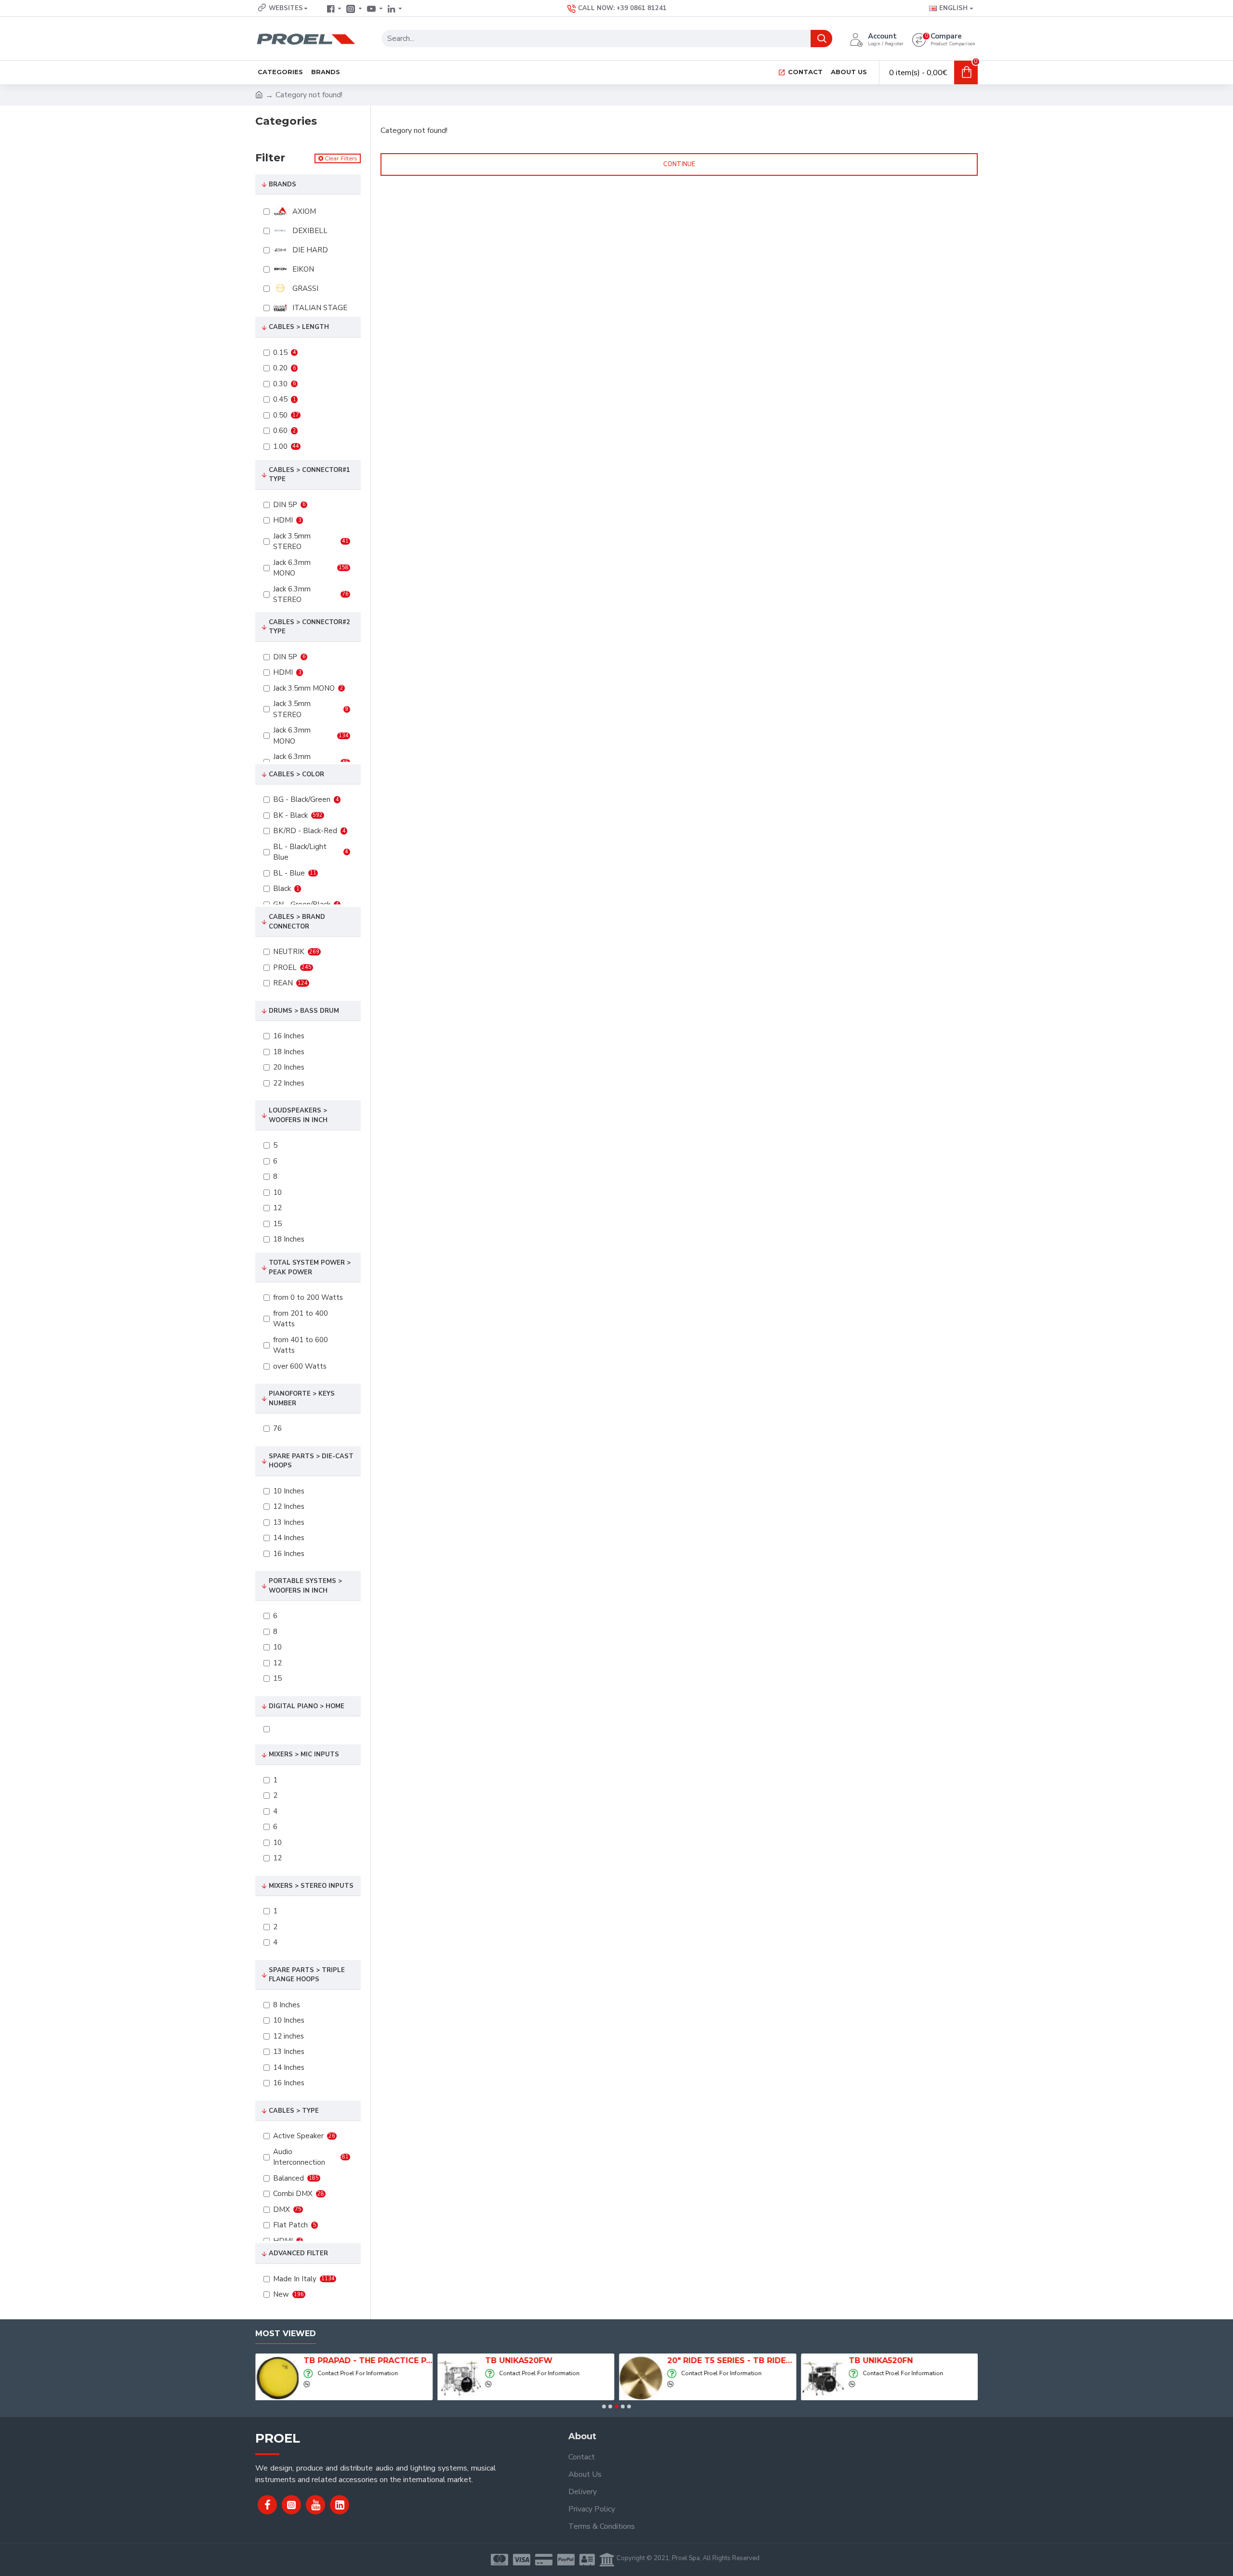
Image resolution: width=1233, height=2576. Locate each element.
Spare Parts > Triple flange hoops (307, 1975)
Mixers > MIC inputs (304, 1754)
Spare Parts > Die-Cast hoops (311, 1461)
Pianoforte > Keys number (302, 1399)
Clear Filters (341, 158)
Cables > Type (294, 2111)
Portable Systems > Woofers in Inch (305, 1586)
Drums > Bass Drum (304, 1011)
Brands (282, 184)
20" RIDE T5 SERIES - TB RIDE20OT (732, 2360)
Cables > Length (299, 327)
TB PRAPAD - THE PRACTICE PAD (368, 2360)
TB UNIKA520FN (881, 2360)
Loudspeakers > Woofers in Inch (298, 1115)
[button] (604, 2406)
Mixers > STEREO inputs (311, 1886)
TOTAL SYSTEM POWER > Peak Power (310, 1268)
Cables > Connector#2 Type (309, 627)
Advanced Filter (298, 2253)
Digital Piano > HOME (307, 1706)
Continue (679, 164)
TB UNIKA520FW (519, 2360)
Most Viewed (286, 2334)
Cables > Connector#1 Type (309, 475)
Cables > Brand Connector (297, 922)
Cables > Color (296, 774)
